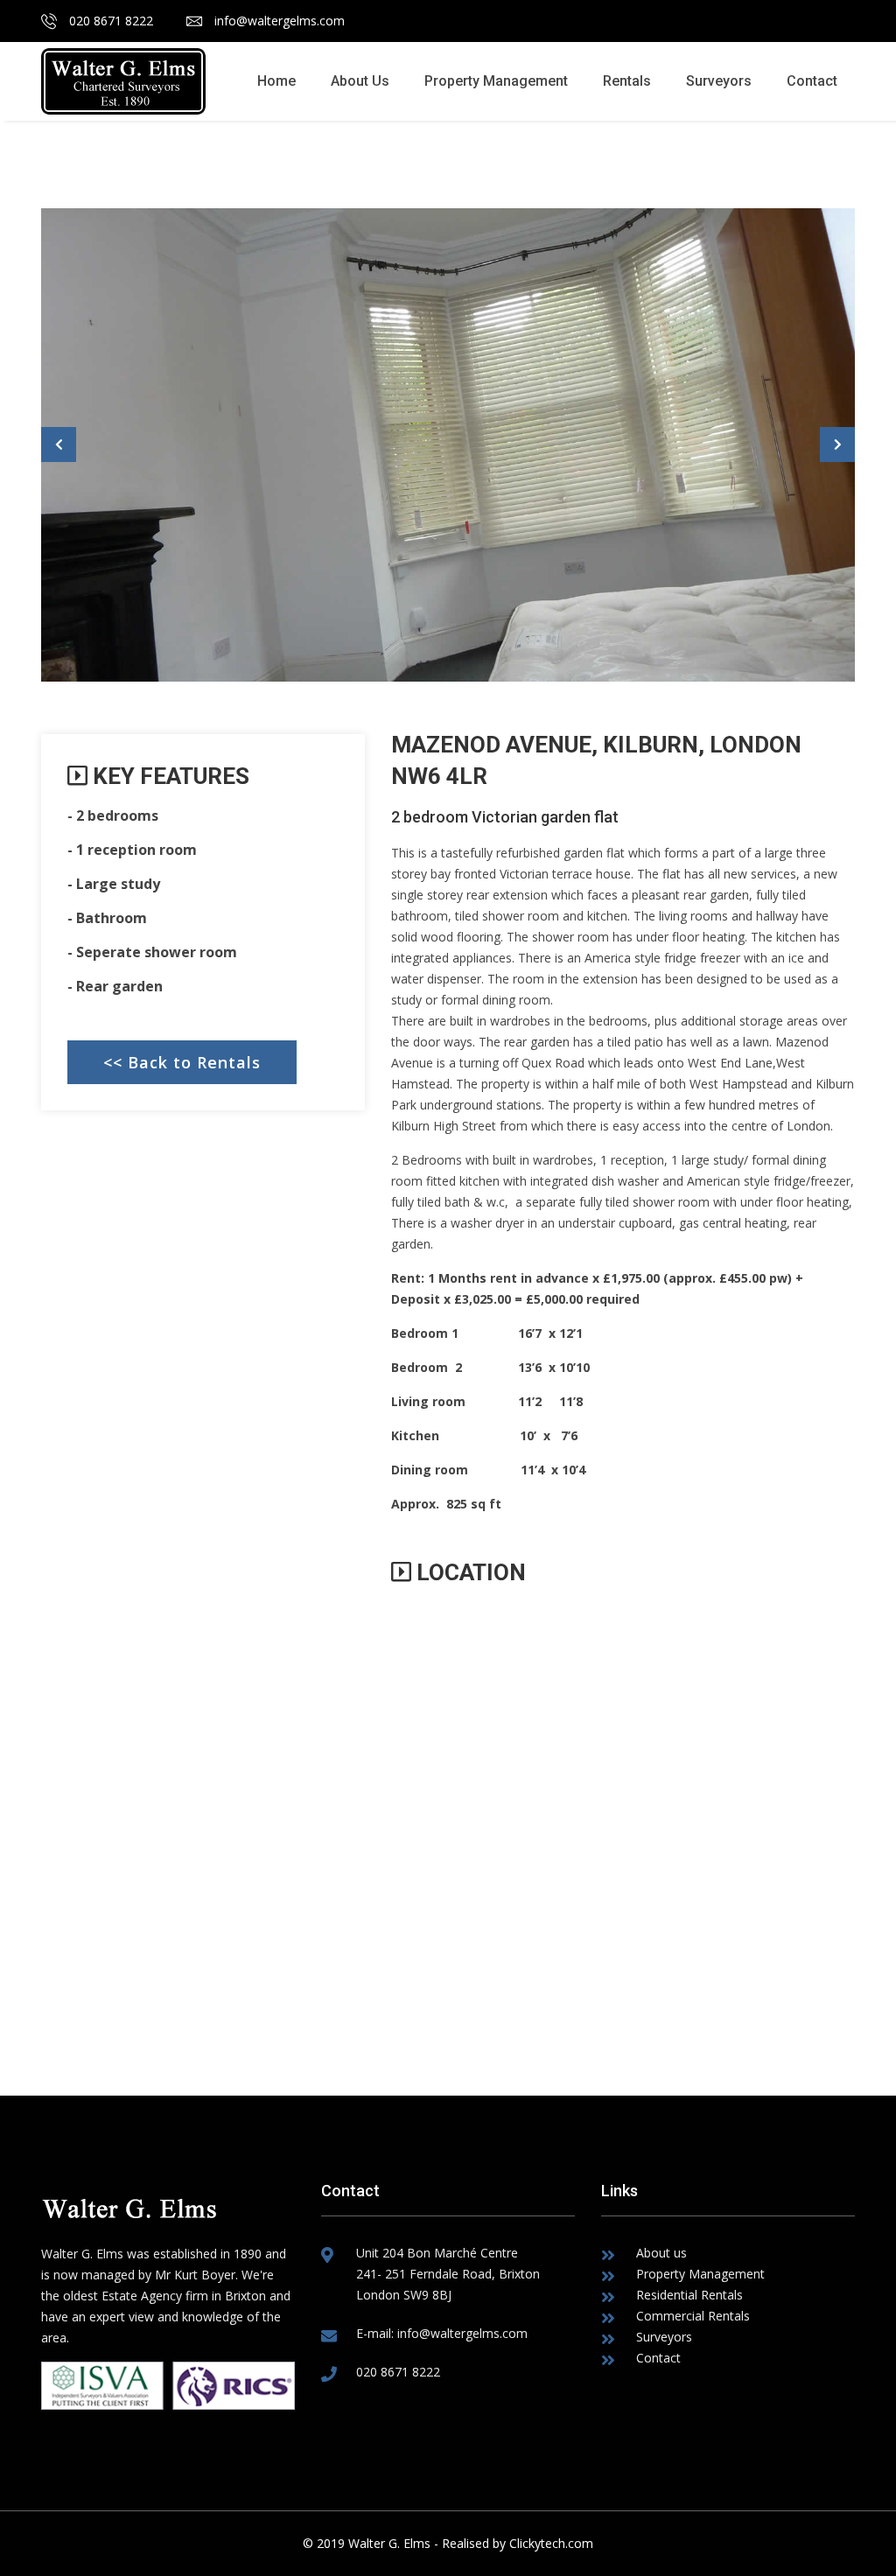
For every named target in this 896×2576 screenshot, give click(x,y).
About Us (360, 81)
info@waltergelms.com (278, 21)
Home (276, 81)
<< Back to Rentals (182, 1062)
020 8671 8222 (109, 21)
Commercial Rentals (693, 2316)
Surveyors (719, 81)
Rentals (627, 81)
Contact (812, 81)
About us (661, 2253)
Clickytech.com (551, 2543)
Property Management (496, 81)
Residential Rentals (689, 2295)
